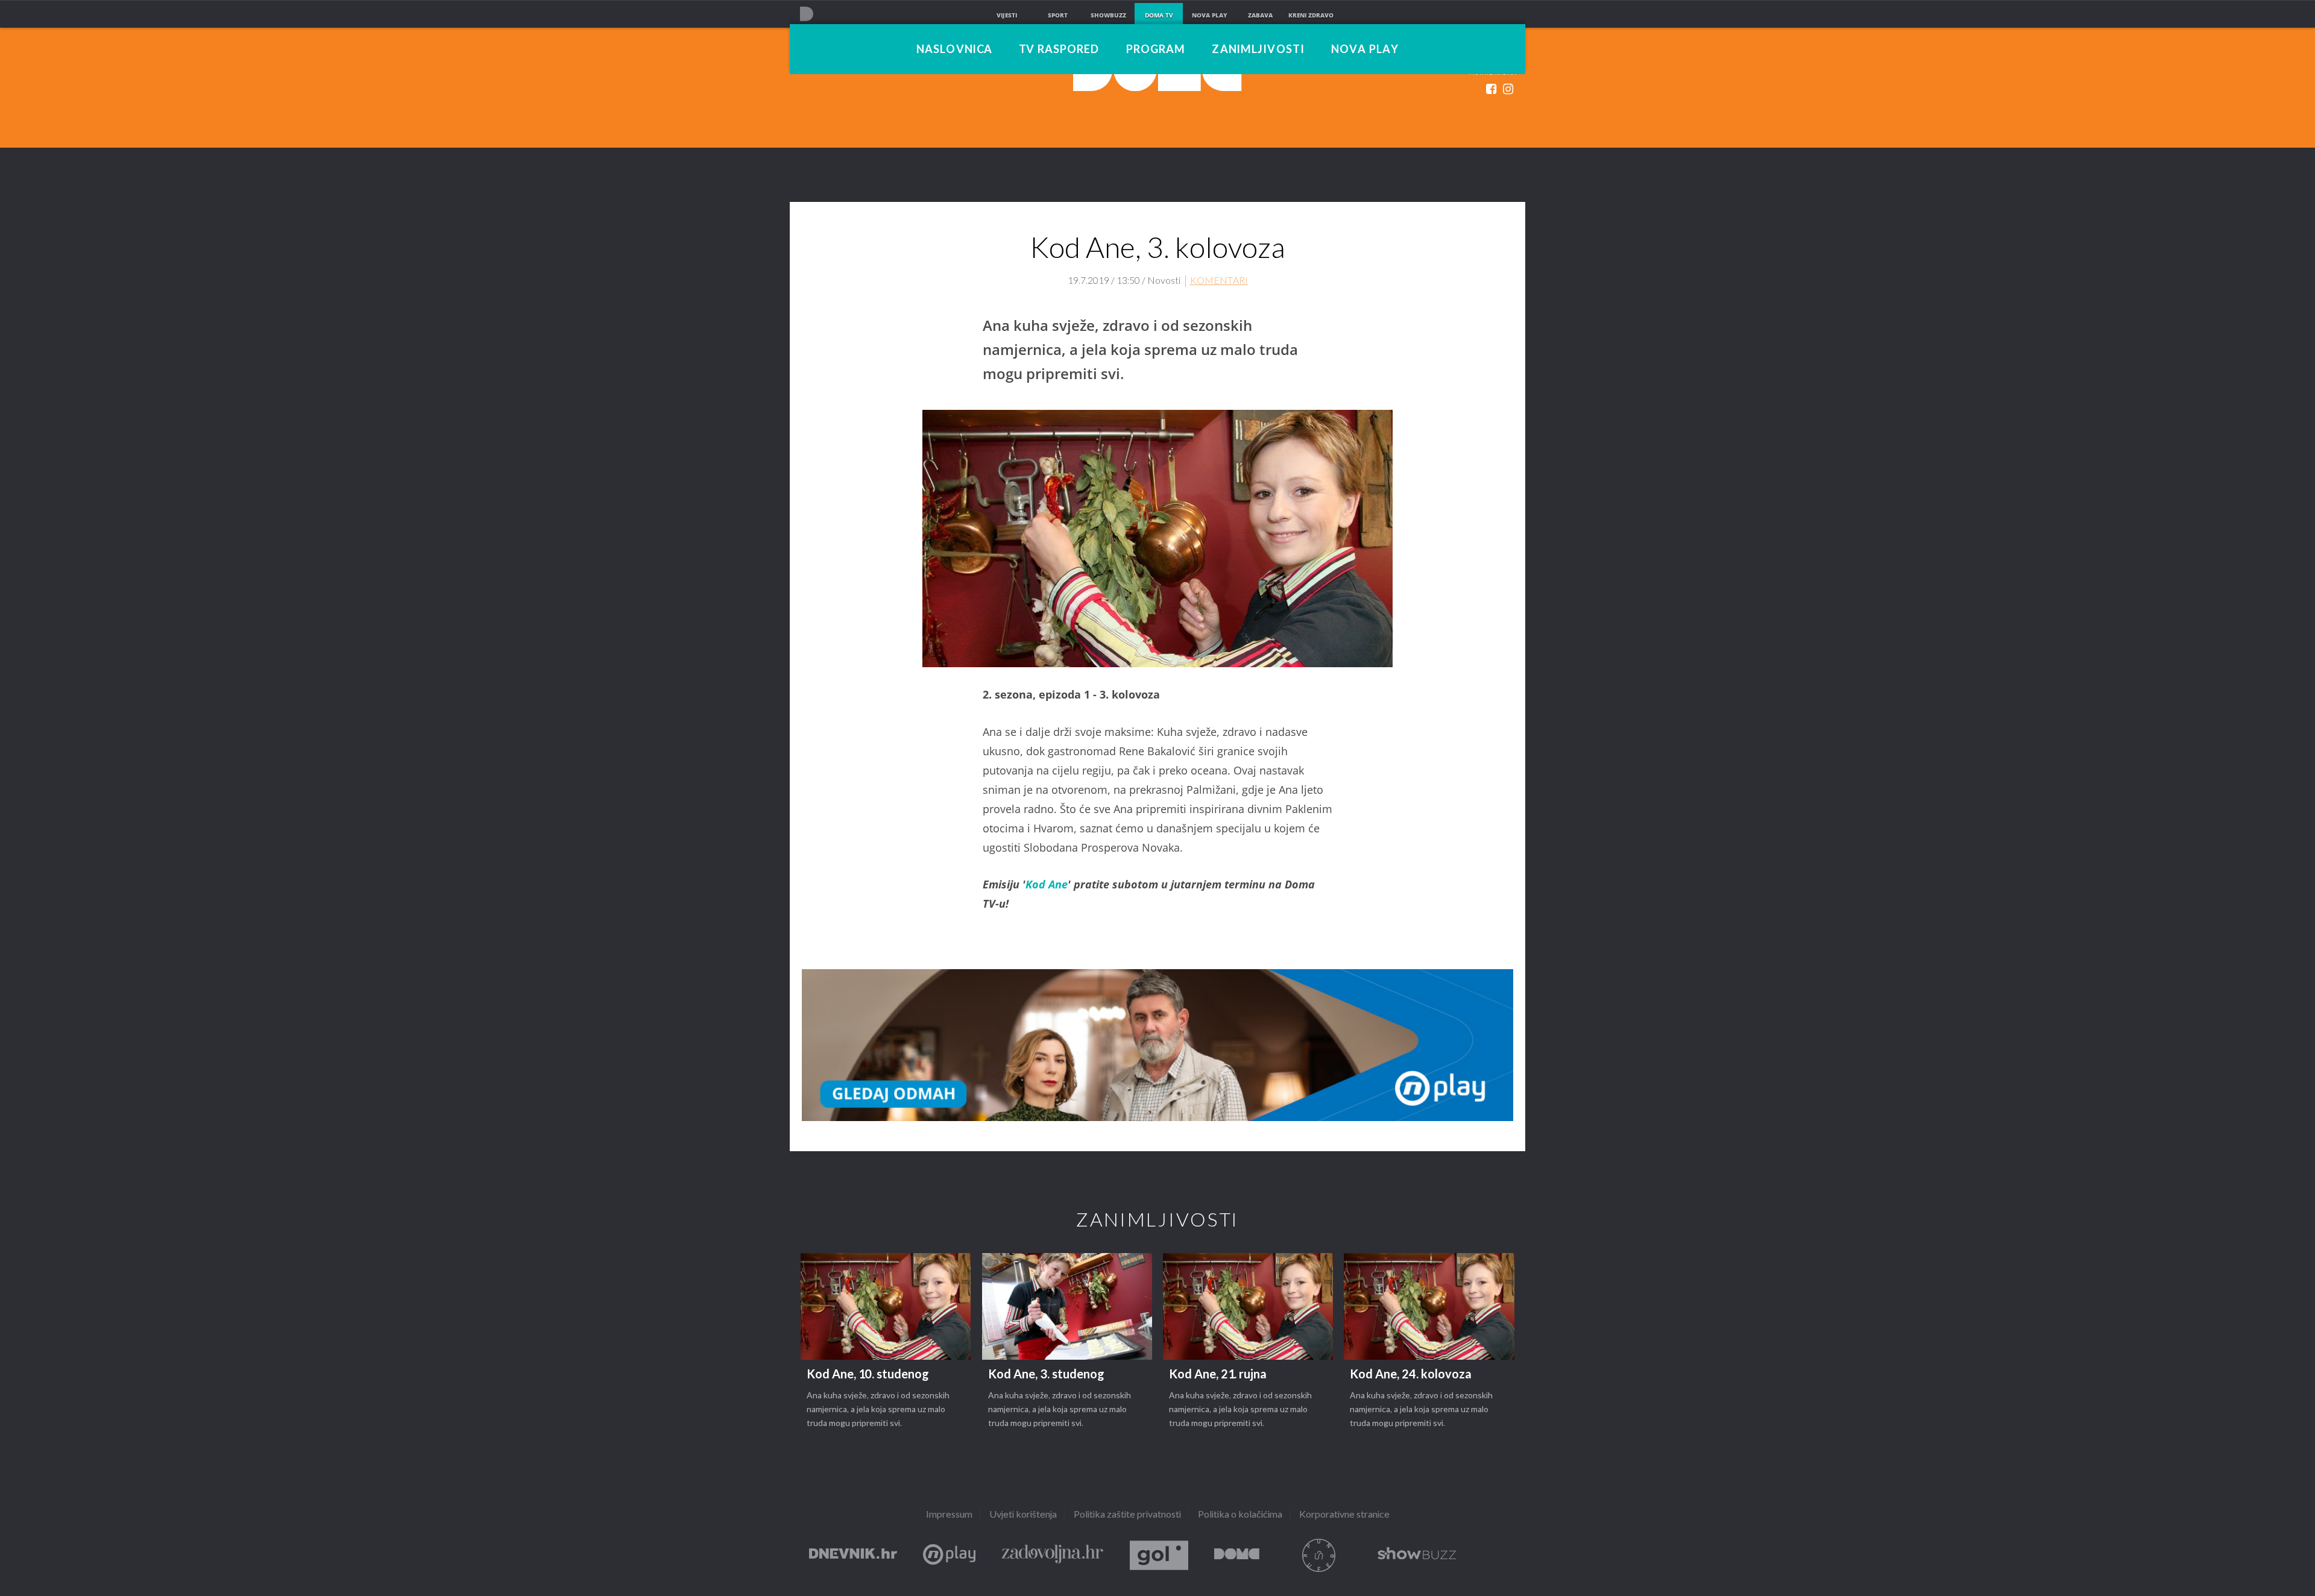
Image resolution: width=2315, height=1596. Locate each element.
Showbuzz (1417, 1555)
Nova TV (806, 14)
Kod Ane (1047, 884)
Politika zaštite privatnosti (1127, 1515)
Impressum (949, 1515)
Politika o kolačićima (1240, 1515)
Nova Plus (949, 1555)
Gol (1159, 1555)
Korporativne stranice (1344, 1515)
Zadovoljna (1053, 1555)
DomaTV (1237, 1555)
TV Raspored (1059, 50)
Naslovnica (954, 50)
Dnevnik (853, 1555)
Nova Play (1365, 50)
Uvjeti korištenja (1023, 1515)
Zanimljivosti (1258, 50)
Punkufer (1318, 1555)
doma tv (1159, 15)
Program (1156, 50)
